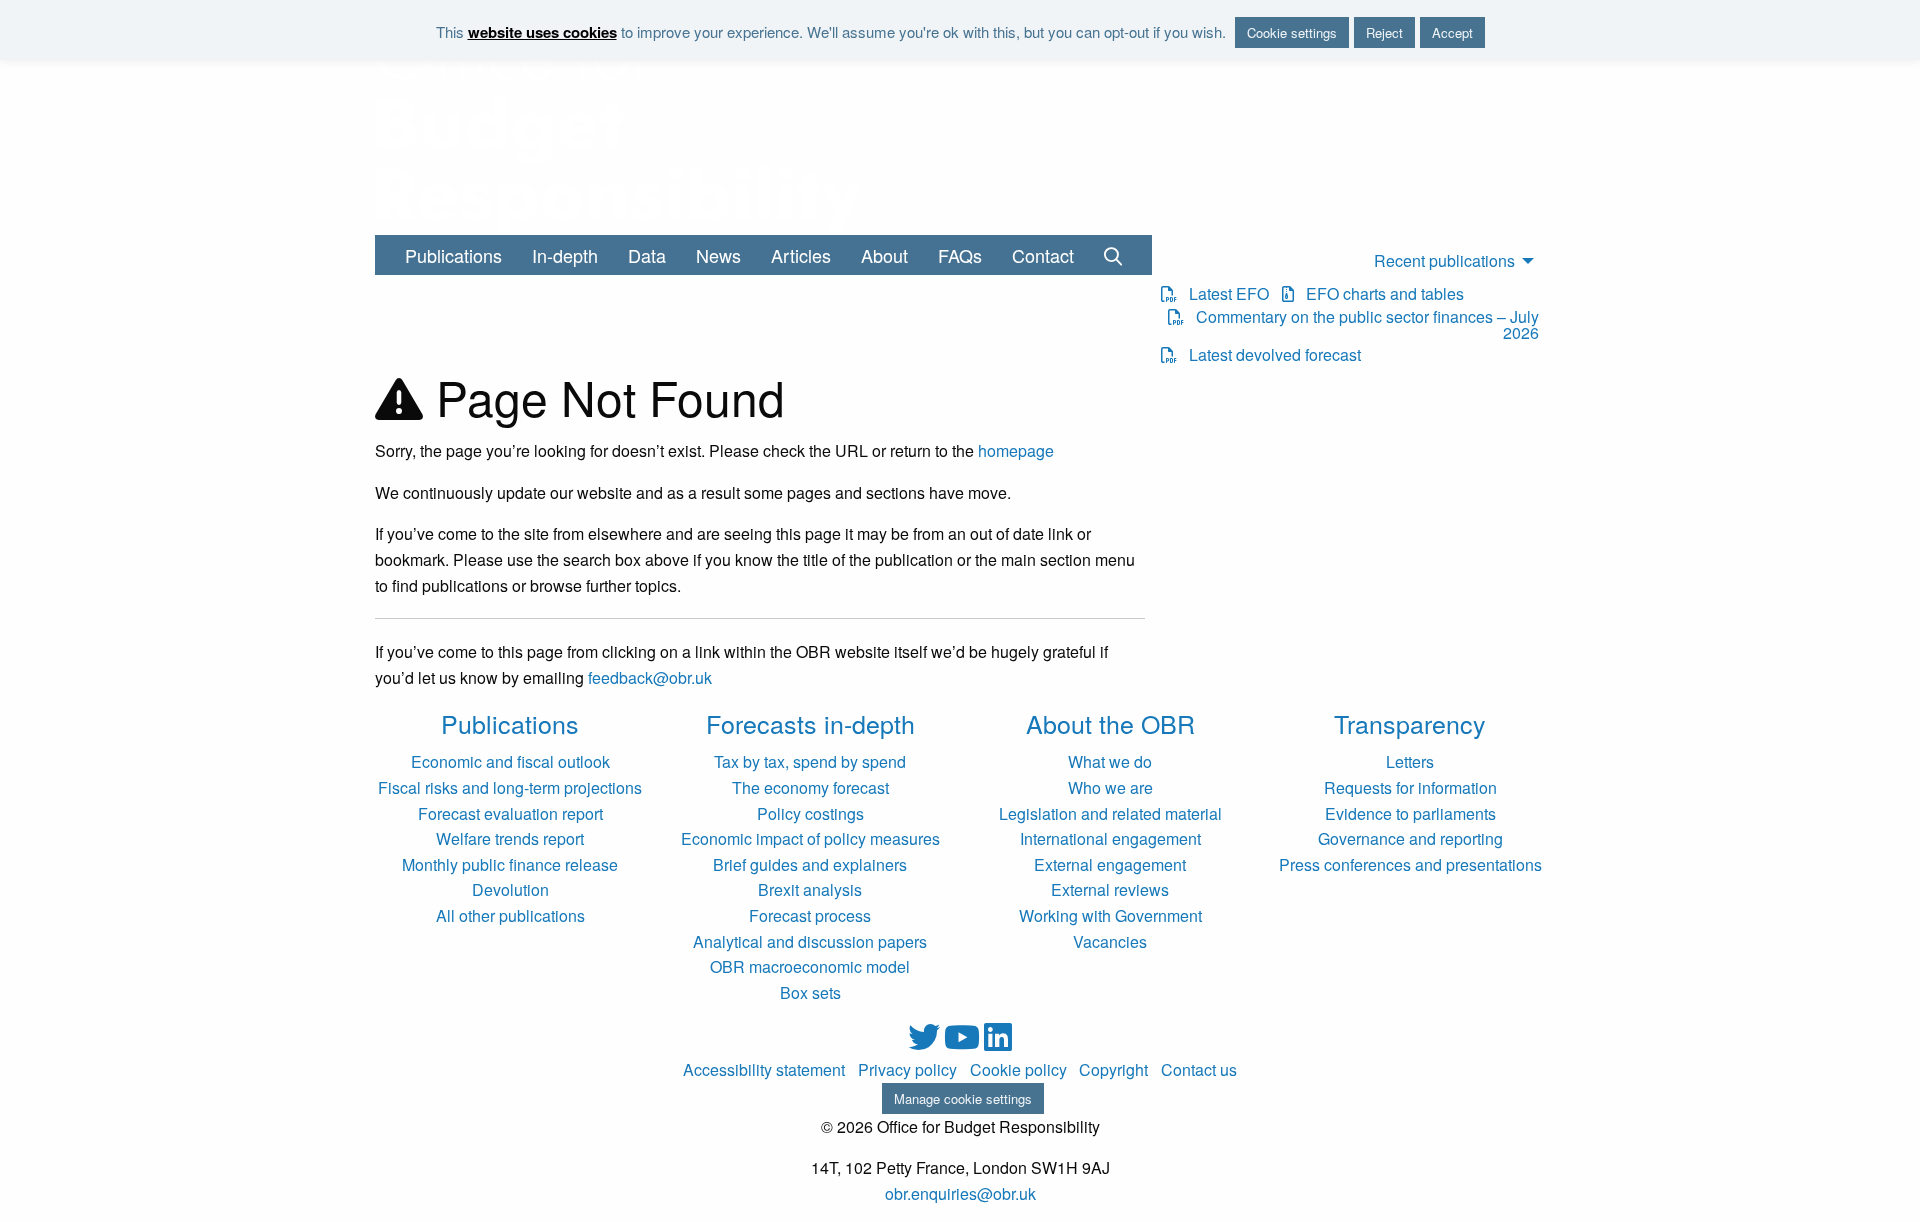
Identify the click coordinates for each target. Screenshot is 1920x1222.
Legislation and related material (1110, 813)
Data (647, 255)
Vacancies (1110, 941)
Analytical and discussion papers (810, 941)
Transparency (1410, 723)
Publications (453, 255)
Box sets (810, 992)
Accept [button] (1452, 32)
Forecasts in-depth (810, 723)
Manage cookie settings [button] (963, 1098)
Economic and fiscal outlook (510, 761)
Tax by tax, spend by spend (810, 761)
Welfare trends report (510, 838)
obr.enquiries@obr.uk (960, 1193)
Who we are (1110, 787)
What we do (1110, 761)
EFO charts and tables (1379, 294)
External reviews (1110, 889)
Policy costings (810, 813)
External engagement (1110, 864)
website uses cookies (542, 32)
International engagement (1110, 838)
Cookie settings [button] (1292, 32)
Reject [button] (1384, 32)
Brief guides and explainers (810, 864)
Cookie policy (1018, 1070)
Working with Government (1110, 915)
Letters (1410, 761)
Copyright (1113, 1070)
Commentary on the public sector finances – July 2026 (1361, 325)
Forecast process (810, 915)
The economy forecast (810, 787)
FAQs (960, 255)
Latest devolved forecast (1269, 355)
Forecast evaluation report (510, 813)
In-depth (565, 255)
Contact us (1199, 1070)
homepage (1016, 450)
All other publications (510, 915)
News (718, 255)
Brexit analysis (810, 889)
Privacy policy (907, 1070)
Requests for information (1410, 787)
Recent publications (1444, 260)
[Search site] (1113, 255)
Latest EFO (1223, 294)
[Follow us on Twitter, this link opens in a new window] (926, 1042)
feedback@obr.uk (650, 677)
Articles (801, 255)
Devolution (510, 889)
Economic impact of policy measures (810, 838)
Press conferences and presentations (1410, 864)
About (884, 255)
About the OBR (1110, 723)
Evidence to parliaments (1410, 813)
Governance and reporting (1410, 838)
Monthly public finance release (510, 864)
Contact (1043, 255)
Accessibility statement (764, 1070)
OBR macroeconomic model (810, 966)
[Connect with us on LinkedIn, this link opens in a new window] (998, 1042)
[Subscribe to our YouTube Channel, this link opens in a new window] (964, 1042)
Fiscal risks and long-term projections (510, 787)
